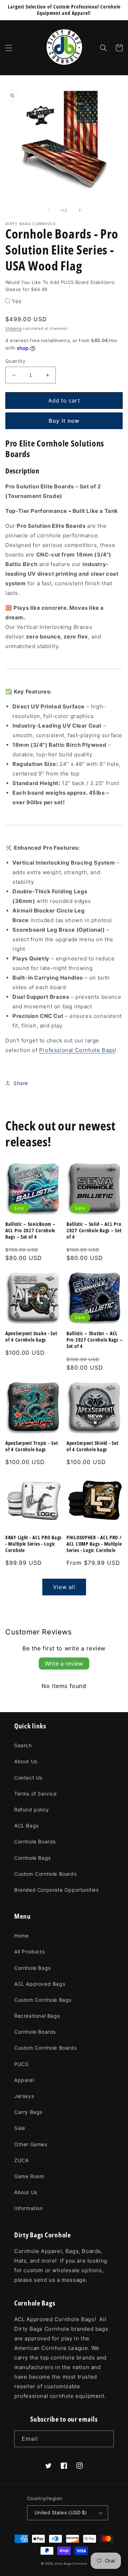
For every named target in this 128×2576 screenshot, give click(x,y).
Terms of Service (36, 1794)
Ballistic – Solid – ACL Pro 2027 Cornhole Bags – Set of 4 (94, 1231)
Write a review (64, 1664)
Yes (17, 301)
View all (64, 1587)
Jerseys (24, 2096)
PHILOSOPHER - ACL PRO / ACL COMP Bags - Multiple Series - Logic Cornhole (94, 1544)
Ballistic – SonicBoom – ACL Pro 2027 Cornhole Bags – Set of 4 (30, 1231)
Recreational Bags (37, 2016)
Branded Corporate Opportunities (57, 1890)
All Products (29, 1952)
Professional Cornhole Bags (77, 1050)
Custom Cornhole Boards (45, 1874)
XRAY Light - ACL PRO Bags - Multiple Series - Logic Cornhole (33, 1544)
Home (21, 1936)
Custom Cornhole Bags (43, 2000)
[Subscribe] (106, 2439)
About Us (26, 1761)
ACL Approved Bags (40, 1984)
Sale (20, 2128)
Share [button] (21, 1083)
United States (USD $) (61, 2512)
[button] (9, 48)
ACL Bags (26, 1826)
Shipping (14, 328)
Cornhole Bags (33, 1858)
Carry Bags (28, 2112)
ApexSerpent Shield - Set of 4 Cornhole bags (92, 1446)
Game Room (29, 2176)
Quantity (15, 361)
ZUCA (21, 2160)
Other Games (31, 2144)
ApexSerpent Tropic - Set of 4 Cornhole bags (31, 1446)
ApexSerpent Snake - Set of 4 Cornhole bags (31, 1337)
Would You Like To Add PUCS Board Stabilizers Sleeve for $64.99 (60, 286)
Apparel (24, 2080)
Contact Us (28, 1778)
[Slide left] (48, 210)
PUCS (21, 2064)
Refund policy (32, 1810)
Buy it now (64, 421)
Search (23, 1745)
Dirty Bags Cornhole (71, 2564)
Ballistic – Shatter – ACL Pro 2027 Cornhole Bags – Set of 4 (94, 1340)
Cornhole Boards (35, 1841)
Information (29, 2208)
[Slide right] (80, 210)
